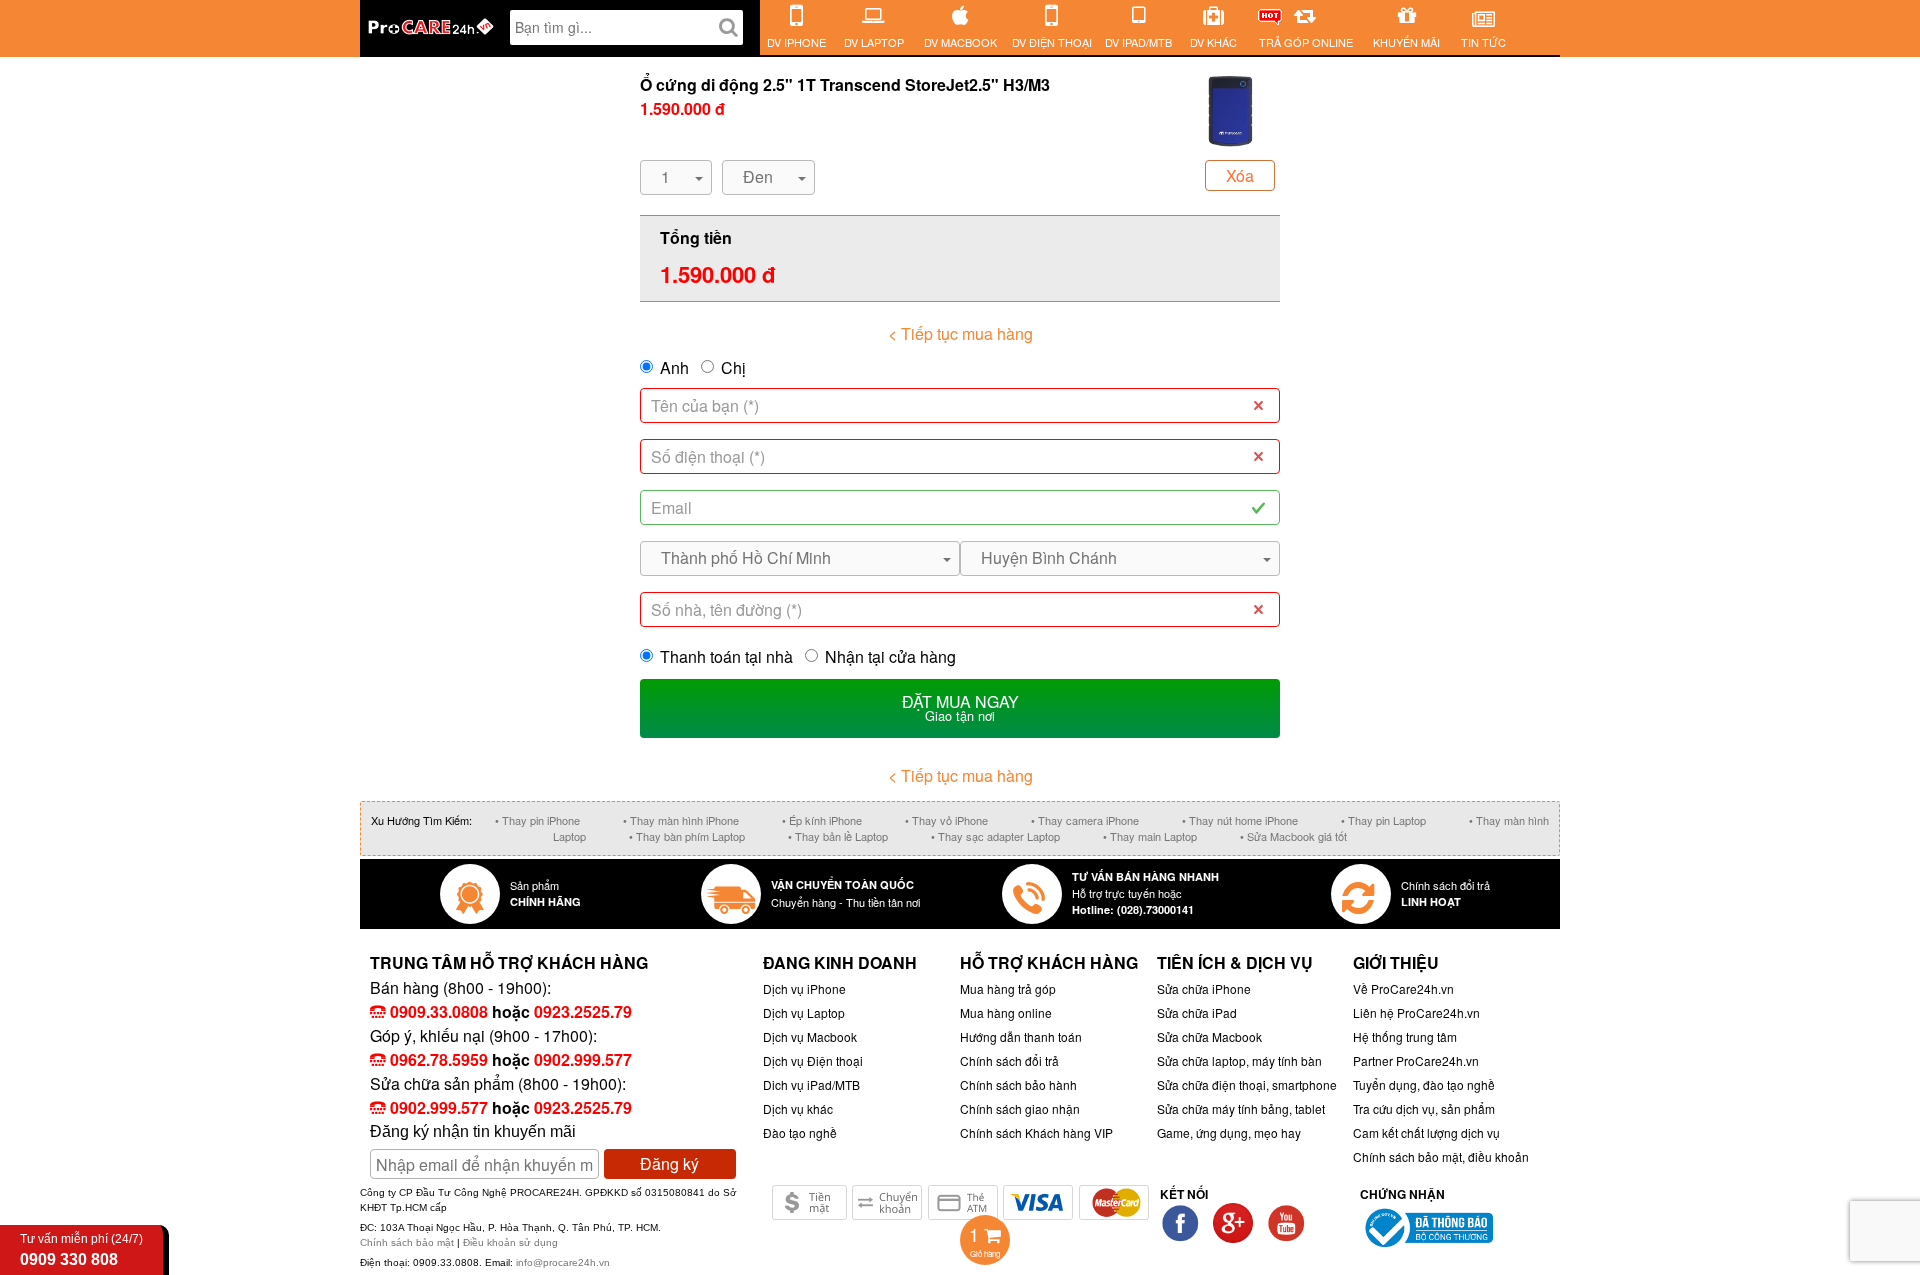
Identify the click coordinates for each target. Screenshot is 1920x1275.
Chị (733, 367)
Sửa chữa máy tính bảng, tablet (1241, 1108)
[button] (676, 177)
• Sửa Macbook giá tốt (1293, 836)
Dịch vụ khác (798, 1108)
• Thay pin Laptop (1383, 820)
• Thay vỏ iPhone (946, 820)
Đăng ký (669, 1163)
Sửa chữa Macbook (1209, 1036)
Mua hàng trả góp (1008, 988)
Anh (674, 367)
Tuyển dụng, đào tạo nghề (1424, 1084)
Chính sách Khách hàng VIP (1036, 1132)
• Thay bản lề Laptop (838, 836)
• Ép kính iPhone (822, 820)
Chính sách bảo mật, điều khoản (1441, 1156)
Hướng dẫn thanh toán (1021, 1036)
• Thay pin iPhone (537, 820)
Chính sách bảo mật (408, 1242)
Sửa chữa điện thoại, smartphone (1247, 1084)
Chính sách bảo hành (1018, 1084)
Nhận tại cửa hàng (890, 656)
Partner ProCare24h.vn (1416, 1060)
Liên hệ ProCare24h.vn (1416, 1012)
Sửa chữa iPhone (1204, 988)
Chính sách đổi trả (1009, 1060)
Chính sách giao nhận (1020, 1108)
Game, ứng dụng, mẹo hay (1229, 1132)
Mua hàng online (1006, 1012)
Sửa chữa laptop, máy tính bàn (1239, 1060)
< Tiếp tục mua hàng (960, 333)
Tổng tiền (696, 237)
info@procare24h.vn (563, 1262)
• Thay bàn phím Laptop (687, 836)
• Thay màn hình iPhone (681, 820)
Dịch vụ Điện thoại (813, 1060)
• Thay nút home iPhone (1240, 820)
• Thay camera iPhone (1085, 820)
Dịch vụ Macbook (810, 1036)
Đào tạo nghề (800, 1132)
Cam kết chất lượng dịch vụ (1426, 1132)
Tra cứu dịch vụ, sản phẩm (1424, 1108)
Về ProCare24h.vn (1403, 988)
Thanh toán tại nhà (726, 656)
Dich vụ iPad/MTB (811, 1084)
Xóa (1240, 175)
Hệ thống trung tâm (1405, 1036)
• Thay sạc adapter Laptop (995, 836)
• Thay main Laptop (1150, 836)
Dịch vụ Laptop (804, 1012)
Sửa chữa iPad (1197, 1012)
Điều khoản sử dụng (510, 1242)
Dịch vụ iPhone (804, 988)
